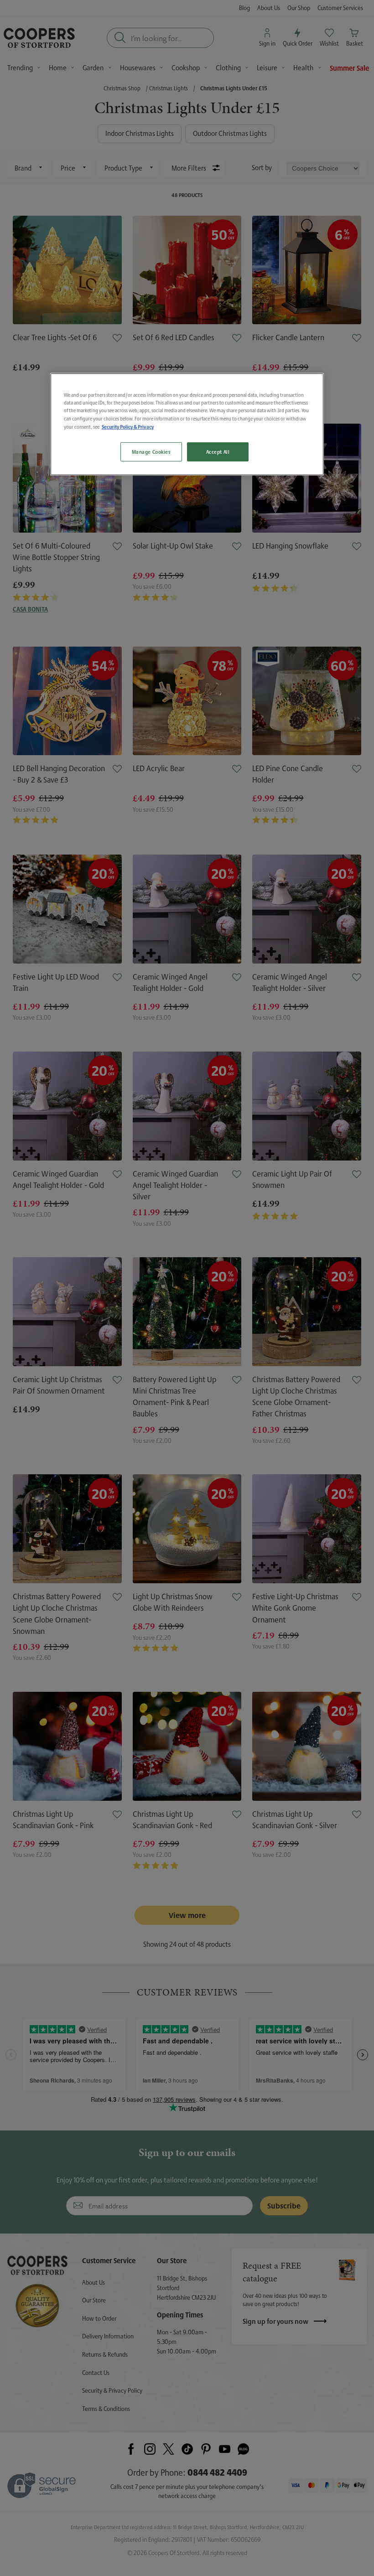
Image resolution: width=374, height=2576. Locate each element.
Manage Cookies (151, 452)
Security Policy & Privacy (128, 426)
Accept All (218, 452)
